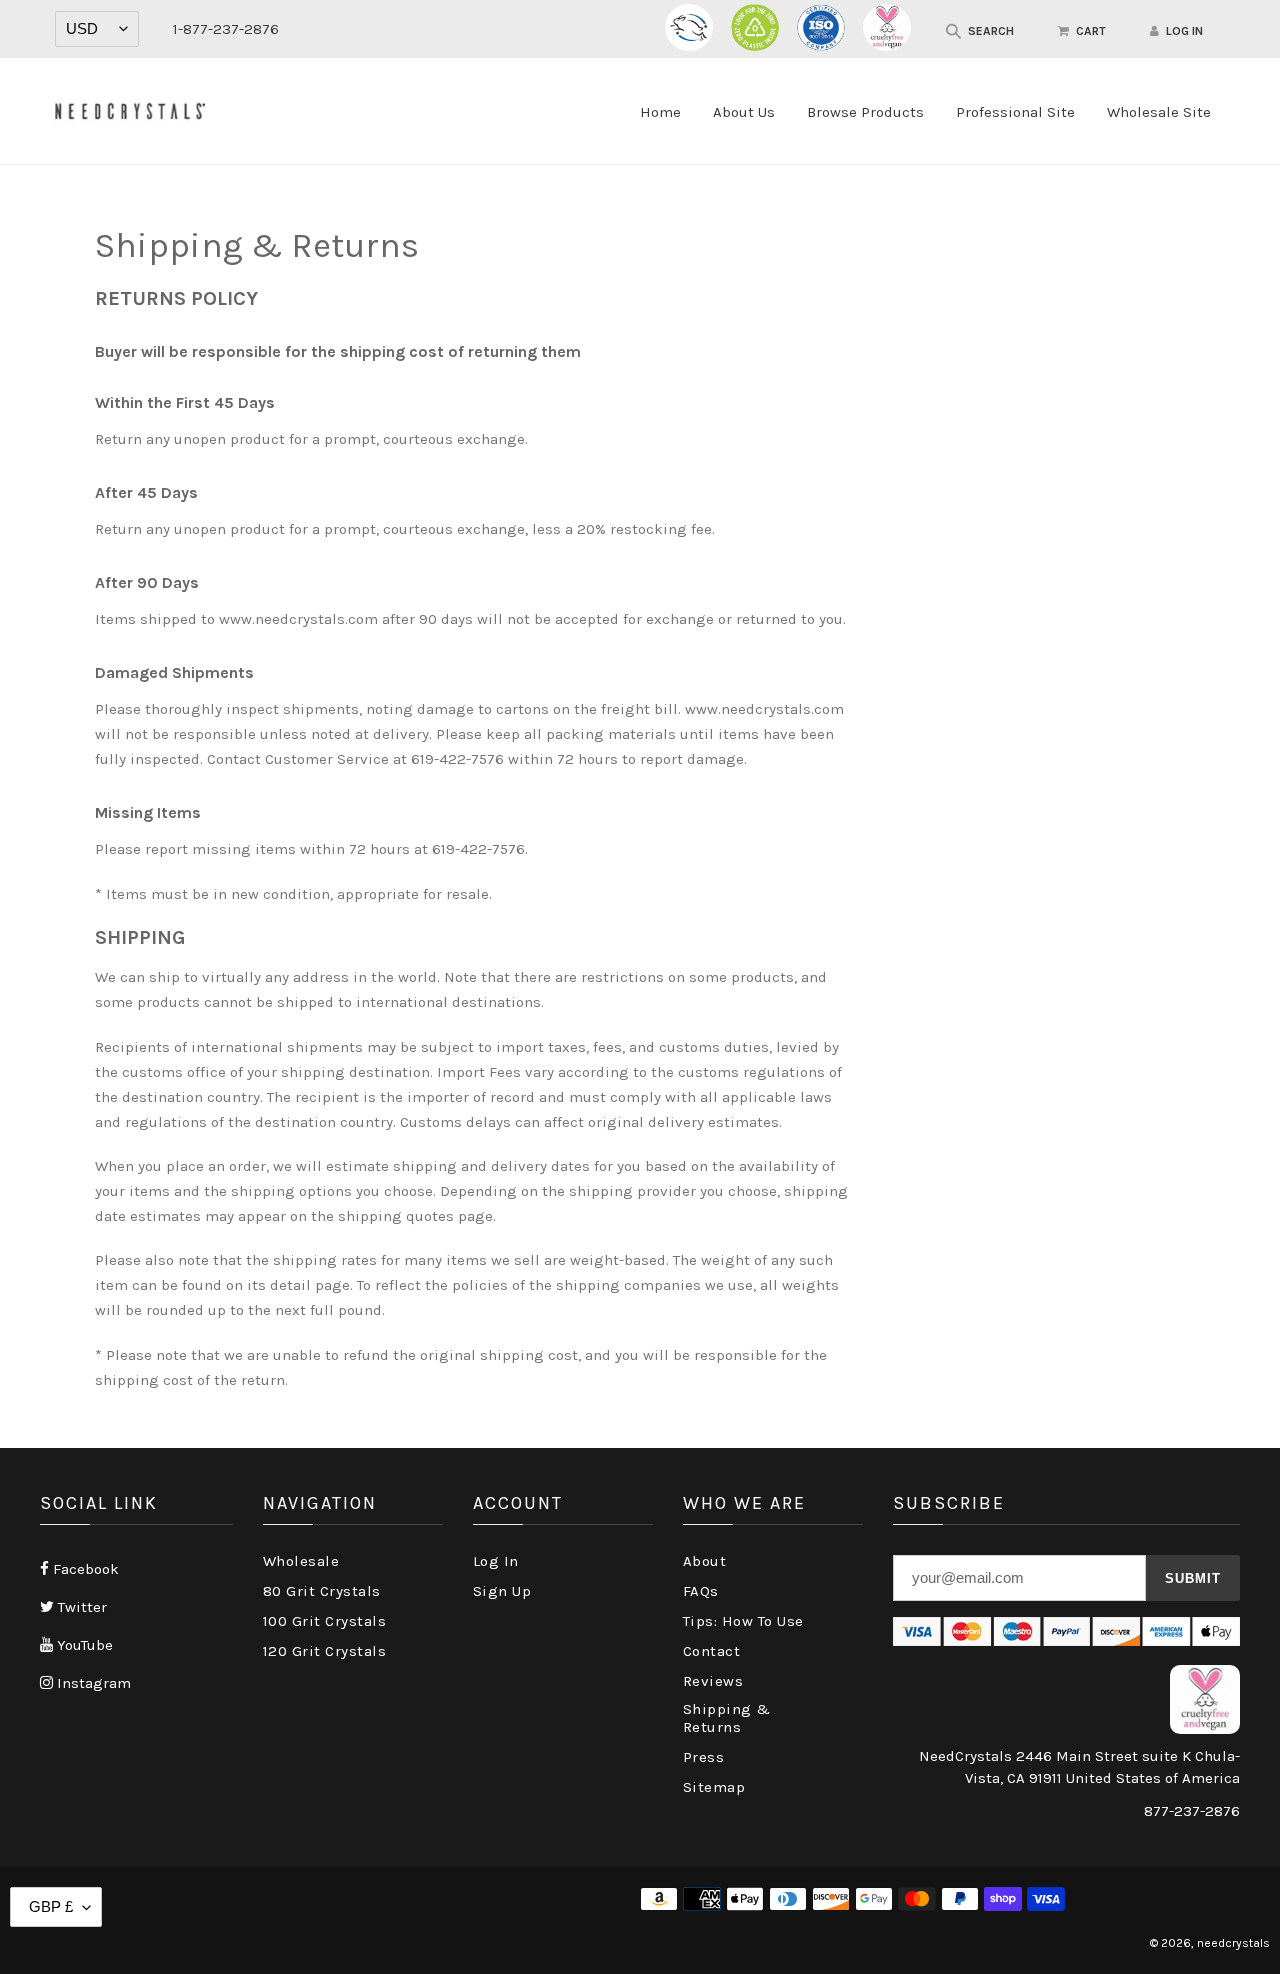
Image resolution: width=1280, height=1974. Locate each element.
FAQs (701, 1591)
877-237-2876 (1192, 1811)
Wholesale (301, 1561)
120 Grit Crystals (325, 1651)
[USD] (97, 29)
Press (704, 1757)
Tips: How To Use (743, 1621)
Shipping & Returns (727, 1718)
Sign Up (502, 1591)
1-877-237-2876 (226, 29)
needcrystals (1233, 1943)
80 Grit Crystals (322, 1591)
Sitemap (714, 1787)
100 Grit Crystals (325, 1621)
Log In (496, 1561)
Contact (712, 1651)
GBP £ (51, 1906)
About (705, 1561)
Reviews (713, 1681)
